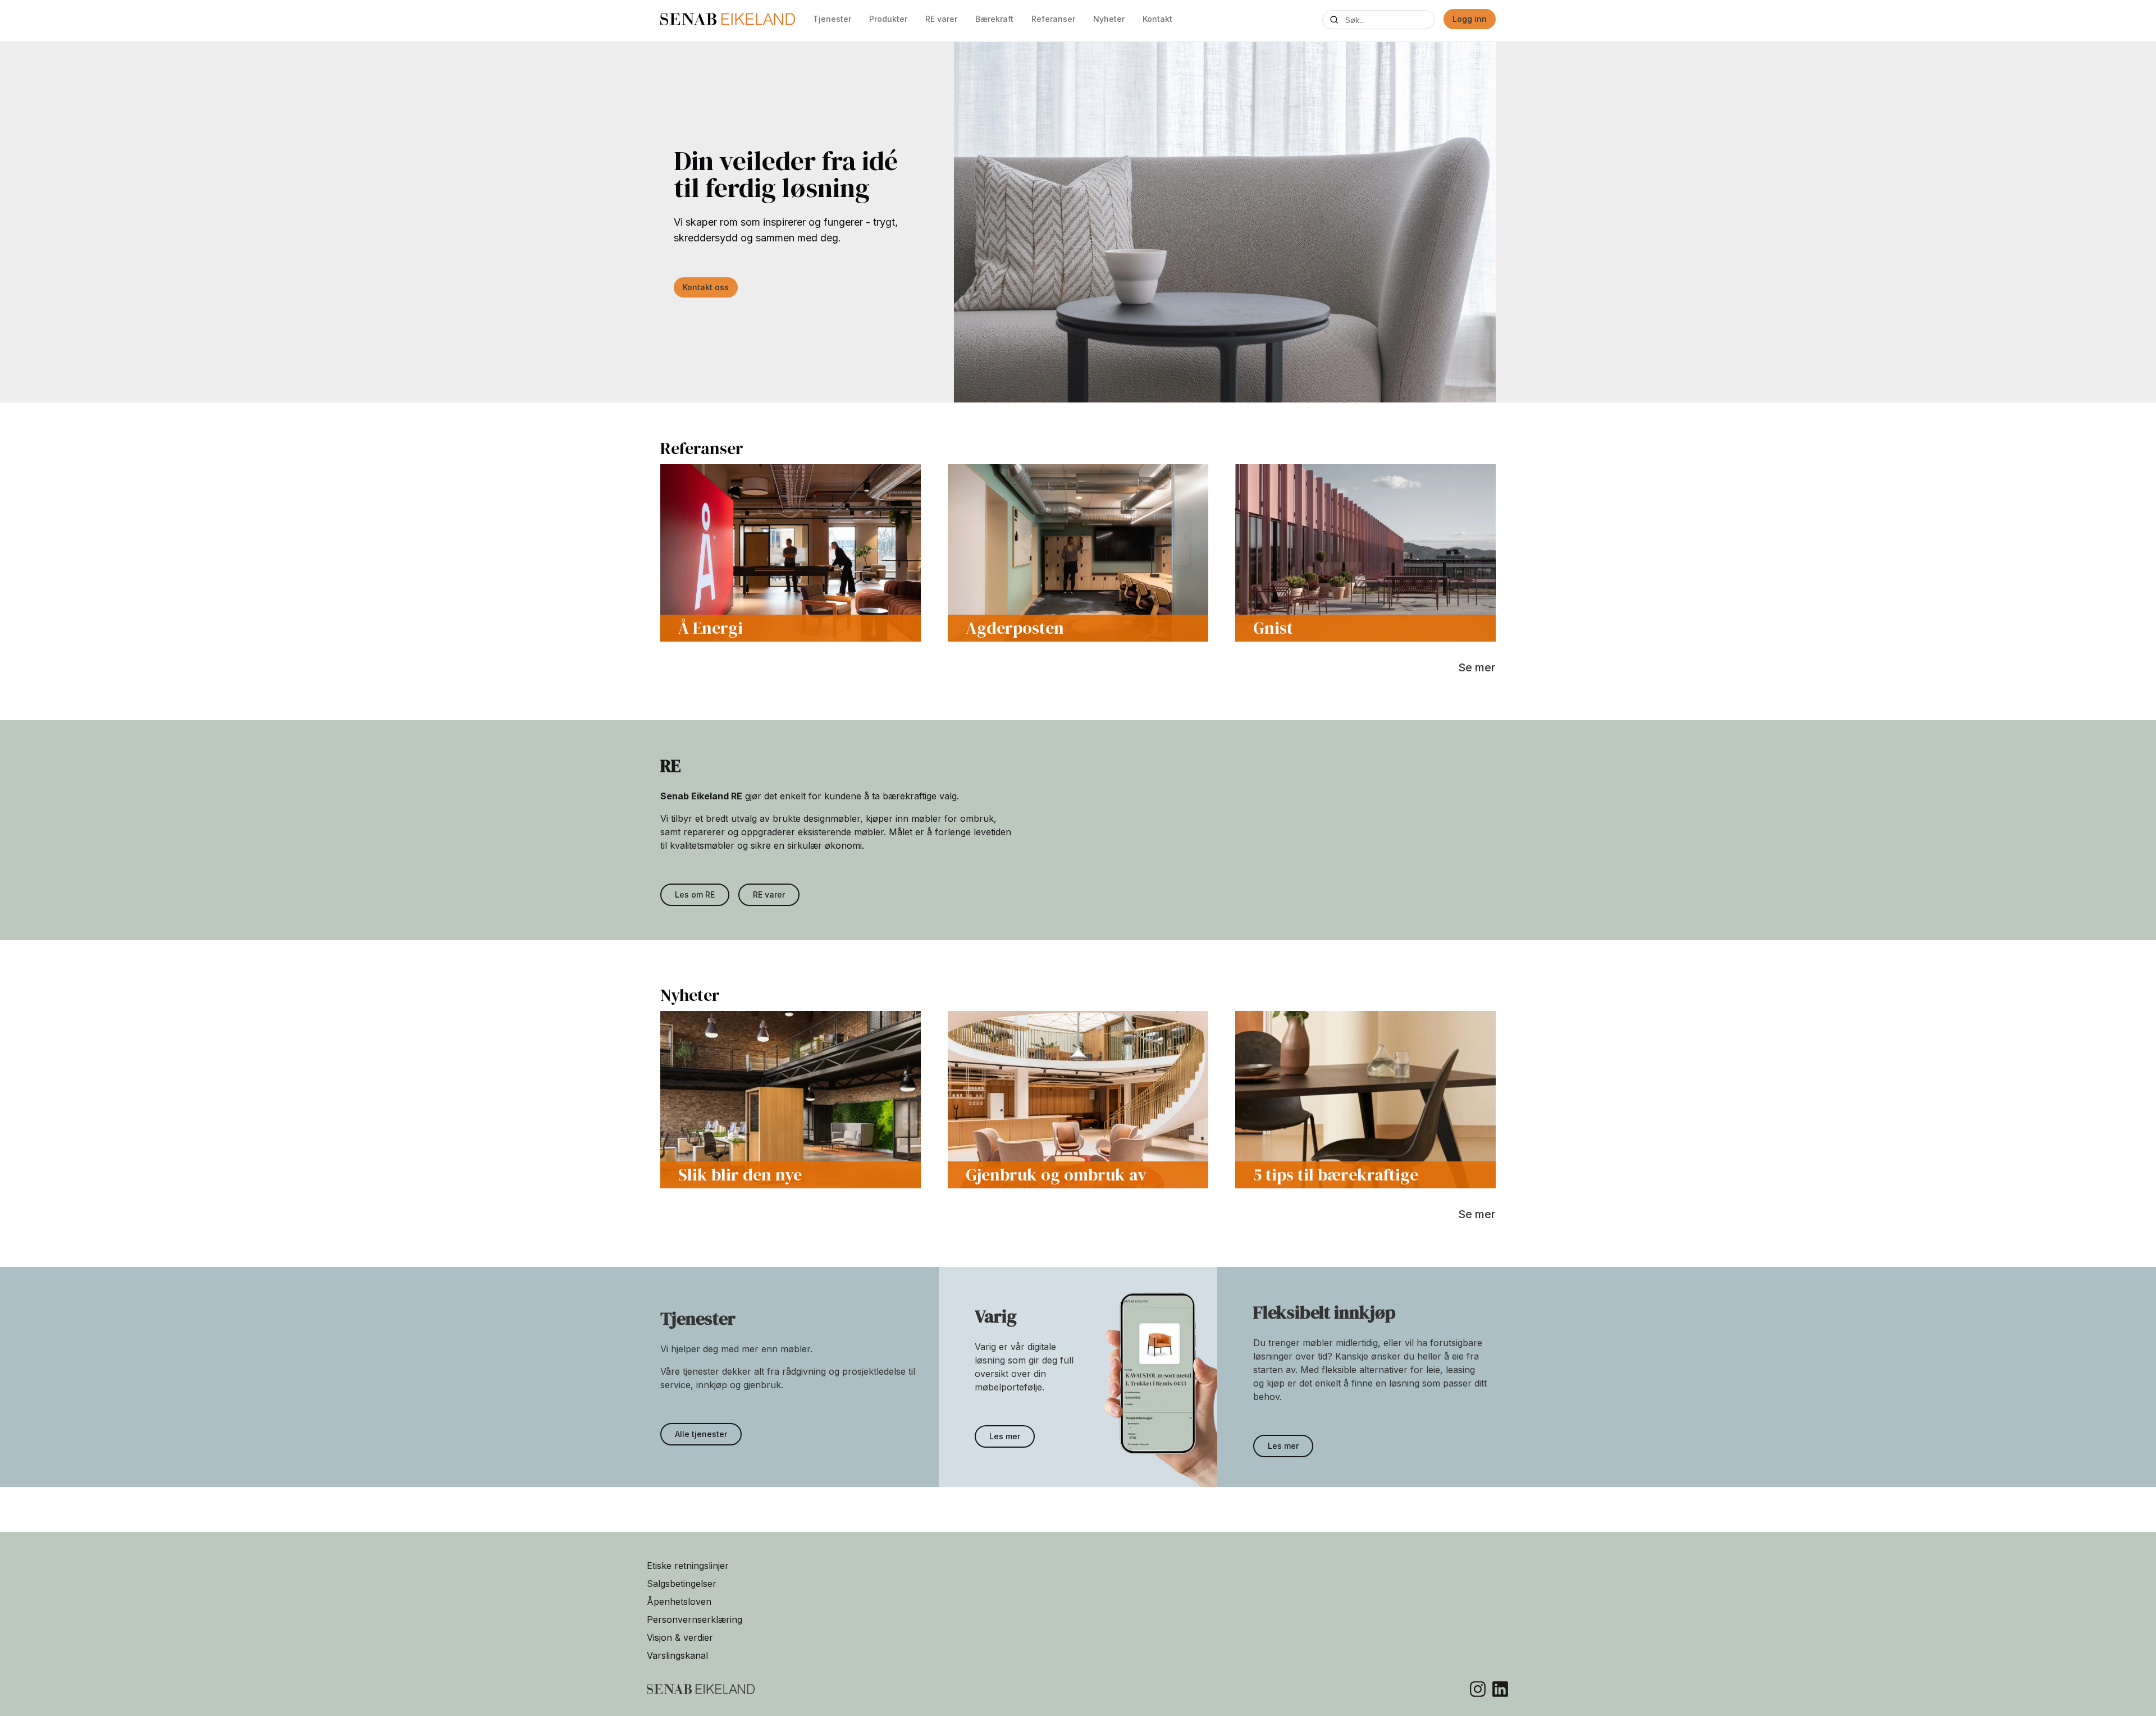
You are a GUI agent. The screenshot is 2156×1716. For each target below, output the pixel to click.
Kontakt (1157, 19)
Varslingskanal (677, 1655)
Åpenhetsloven (679, 1601)
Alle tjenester (701, 1434)
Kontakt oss (706, 287)
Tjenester (832, 19)
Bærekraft (994, 19)
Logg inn (1470, 19)
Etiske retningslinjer (688, 1566)
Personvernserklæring (695, 1619)
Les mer (1005, 1436)
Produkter (888, 19)
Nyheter (1109, 19)
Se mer (1477, 667)
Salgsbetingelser (682, 1584)
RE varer (941, 19)
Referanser (1053, 19)
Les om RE (695, 894)
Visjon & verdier (680, 1637)
